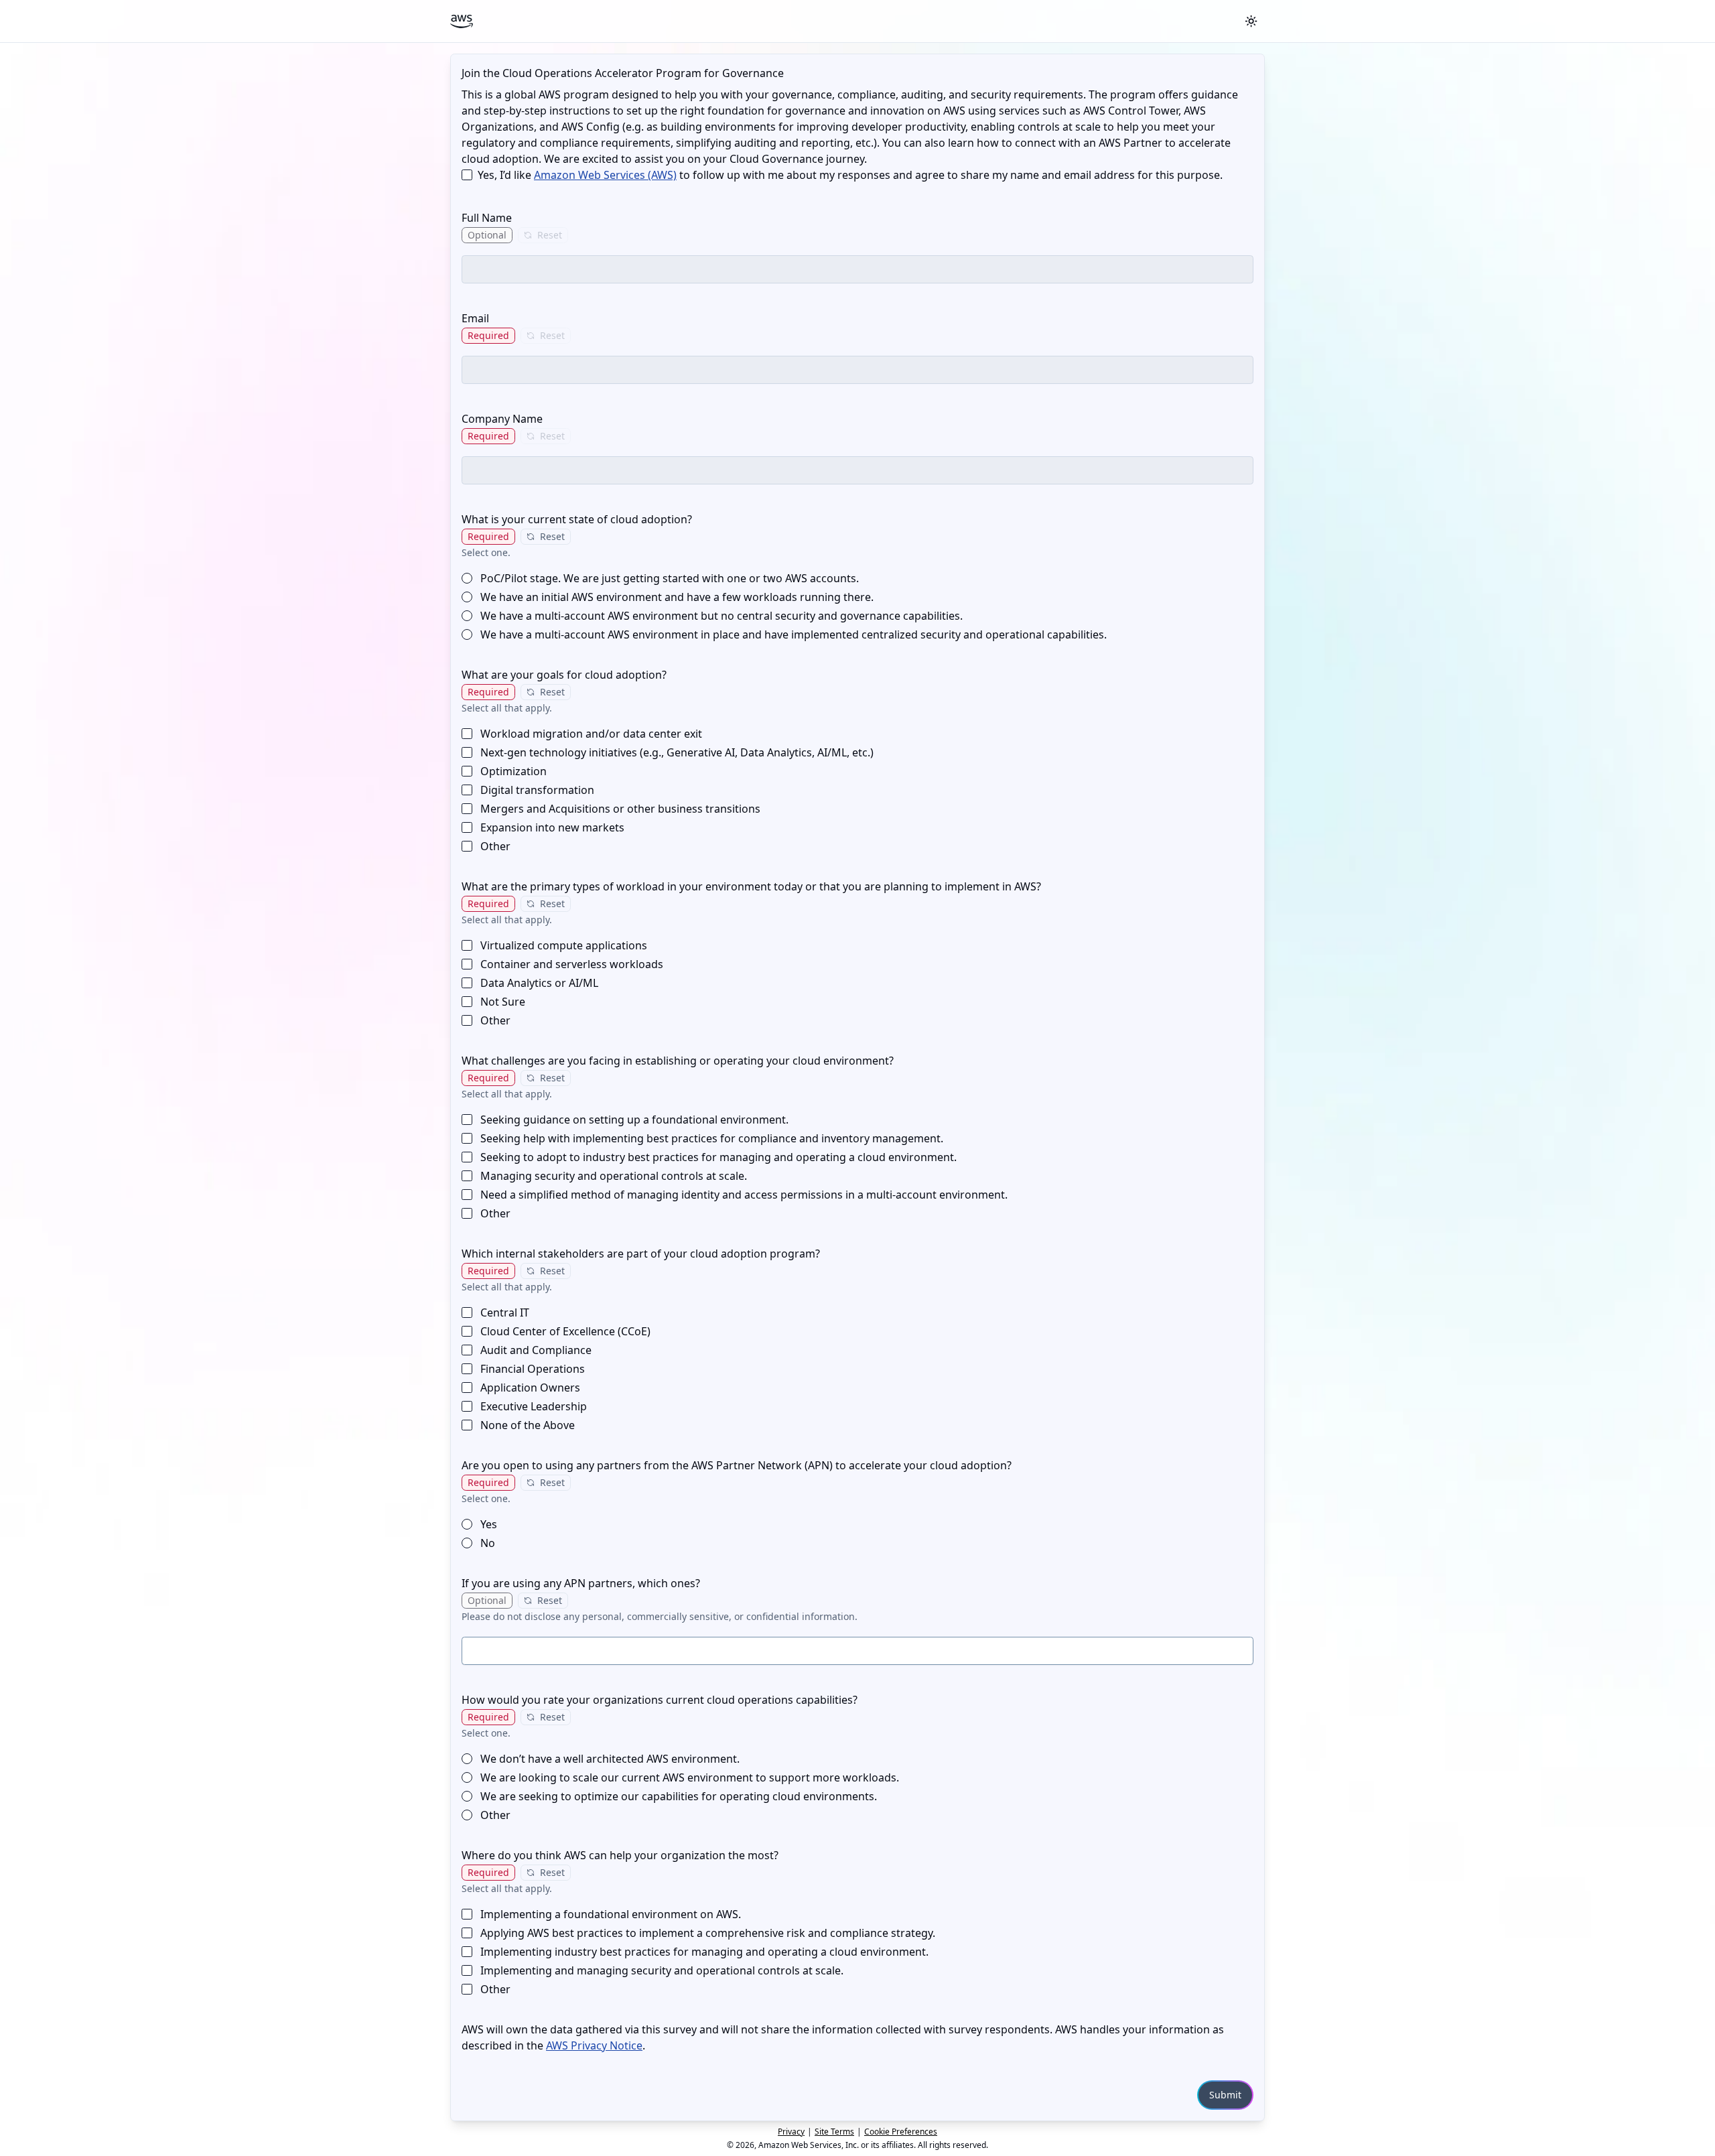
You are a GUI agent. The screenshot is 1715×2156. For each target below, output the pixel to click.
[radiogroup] (857, 606)
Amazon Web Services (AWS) (605, 175)
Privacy (791, 2132)
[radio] (467, 578)
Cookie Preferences (901, 2132)
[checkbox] (467, 175)
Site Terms (834, 2132)
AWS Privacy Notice (594, 2045)
